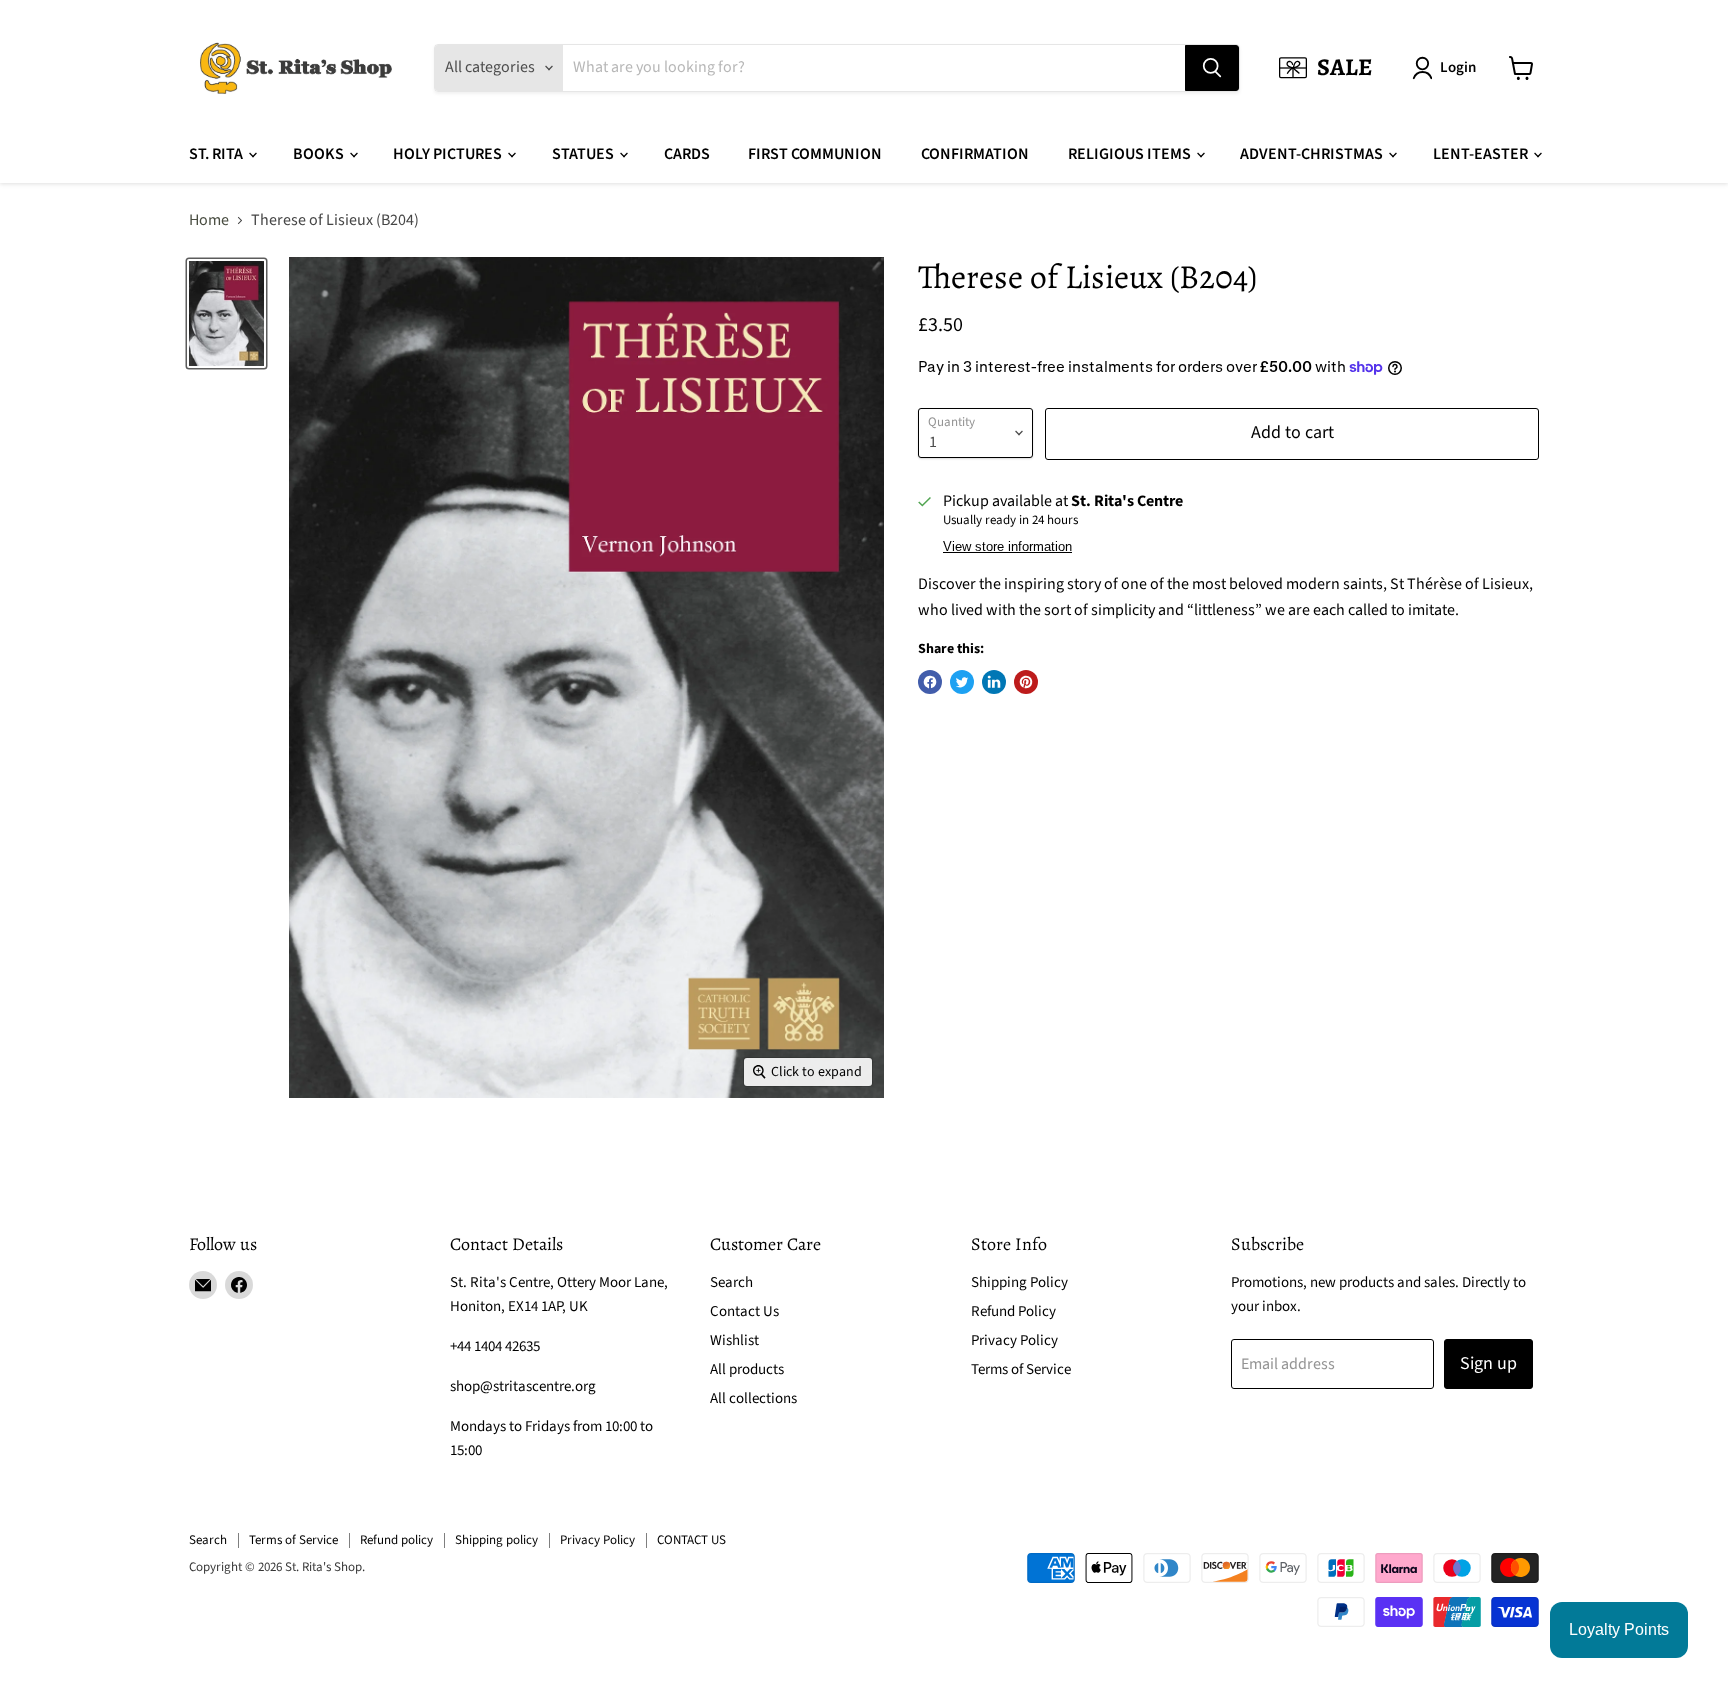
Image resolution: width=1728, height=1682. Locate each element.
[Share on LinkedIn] (994, 682)
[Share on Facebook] (930, 682)
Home (209, 220)
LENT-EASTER (1482, 154)
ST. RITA (217, 154)
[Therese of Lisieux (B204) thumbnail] (226, 313)
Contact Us (744, 1311)
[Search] (1212, 68)
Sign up (1488, 1363)
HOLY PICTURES (449, 154)
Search (731, 1282)
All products (747, 1369)
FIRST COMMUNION (815, 154)
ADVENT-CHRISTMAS (1313, 154)
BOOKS (320, 154)
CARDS (687, 154)
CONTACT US (691, 1540)
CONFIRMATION (975, 154)
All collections (753, 1398)
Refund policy (396, 1540)
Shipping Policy (1019, 1282)
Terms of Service (1021, 1369)
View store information (1007, 547)
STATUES (584, 154)
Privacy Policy (1014, 1340)
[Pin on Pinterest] (1026, 682)
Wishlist (734, 1340)
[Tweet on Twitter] (962, 682)
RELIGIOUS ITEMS (1131, 154)
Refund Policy (1013, 1311)
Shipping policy (496, 1540)
